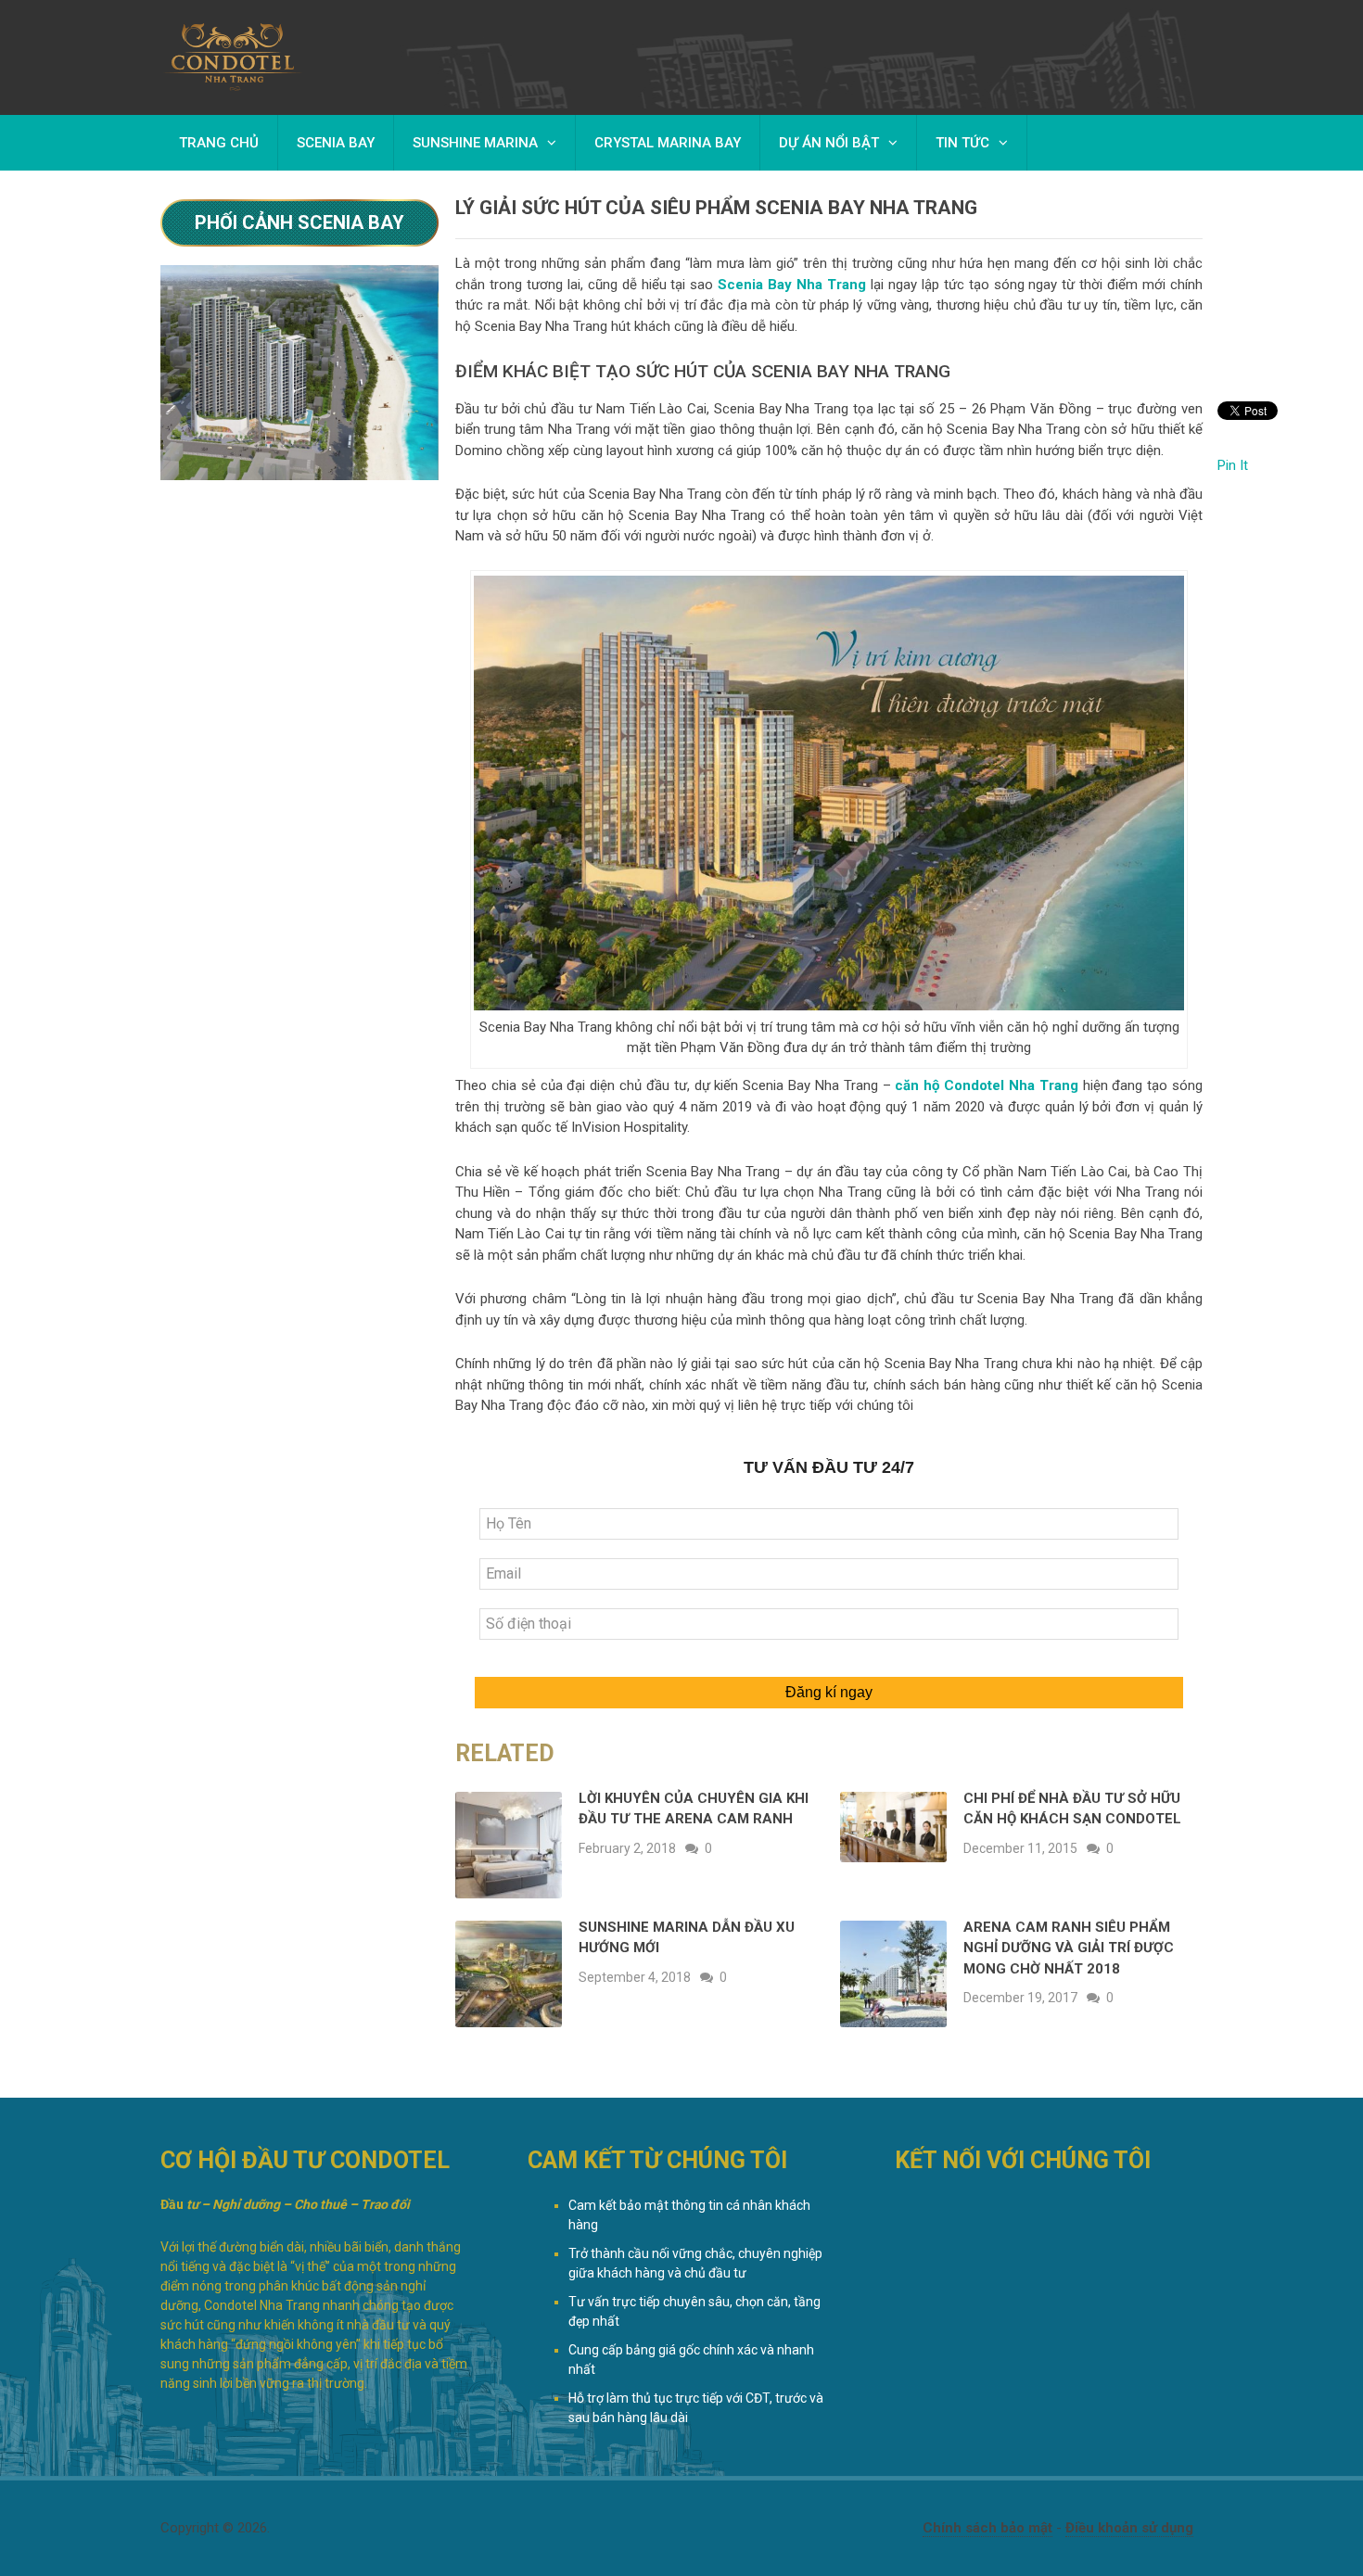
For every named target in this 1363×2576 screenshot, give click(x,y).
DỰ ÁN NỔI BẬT (829, 143)
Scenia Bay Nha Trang (792, 285)
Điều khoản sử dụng (1129, 2528)
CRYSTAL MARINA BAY (668, 143)
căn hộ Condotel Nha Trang (986, 1085)
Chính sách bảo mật (987, 2528)
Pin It (1233, 465)
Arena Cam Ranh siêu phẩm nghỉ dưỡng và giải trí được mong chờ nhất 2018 (1069, 1948)
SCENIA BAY (336, 143)
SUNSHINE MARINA (475, 143)
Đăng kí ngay (829, 1692)
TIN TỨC (962, 143)
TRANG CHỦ (219, 143)
